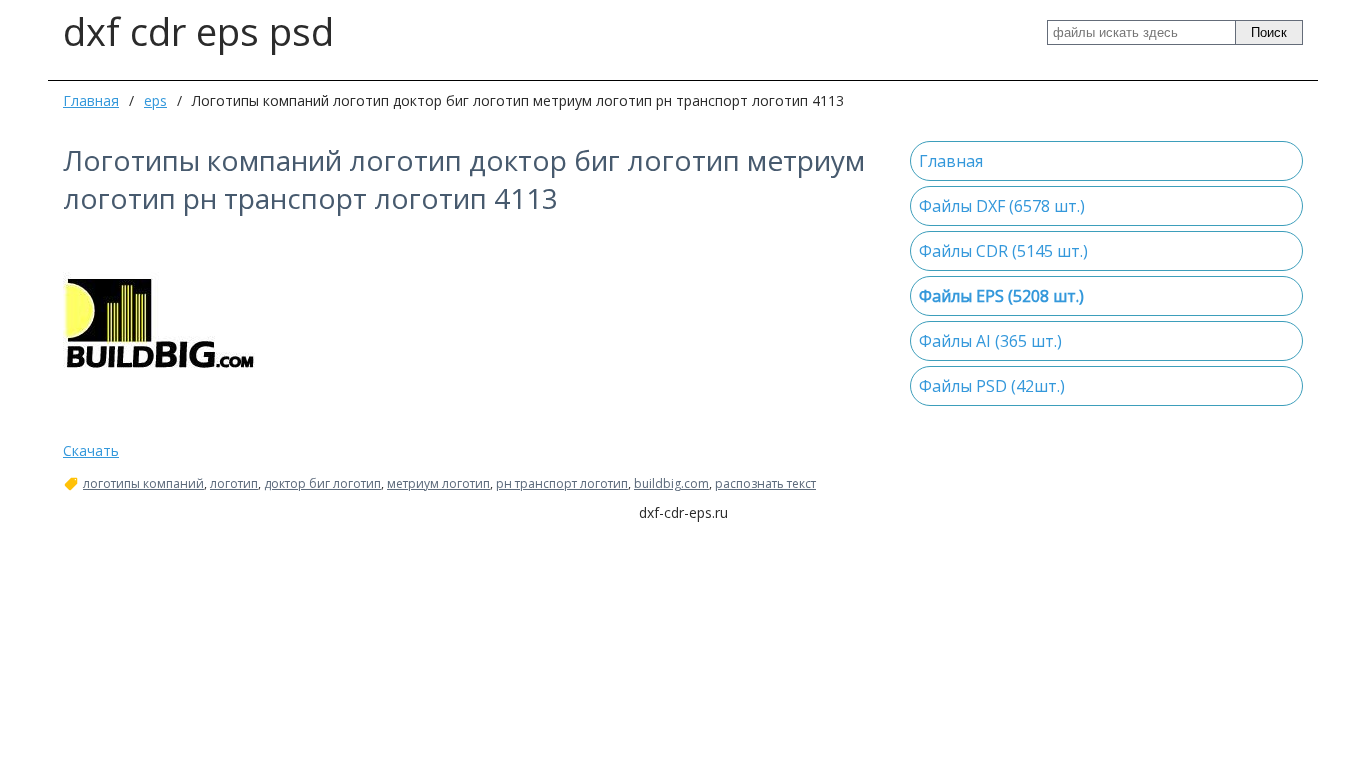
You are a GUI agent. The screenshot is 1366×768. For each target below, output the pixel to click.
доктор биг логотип (322, 484)
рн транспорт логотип (562, 484)
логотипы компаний (143, 484)
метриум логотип (438, 484)
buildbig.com (671, 484)
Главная (91, 100)
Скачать (91, 450)
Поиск (1269, 32)
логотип (234, 484)
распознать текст (765, 484)
